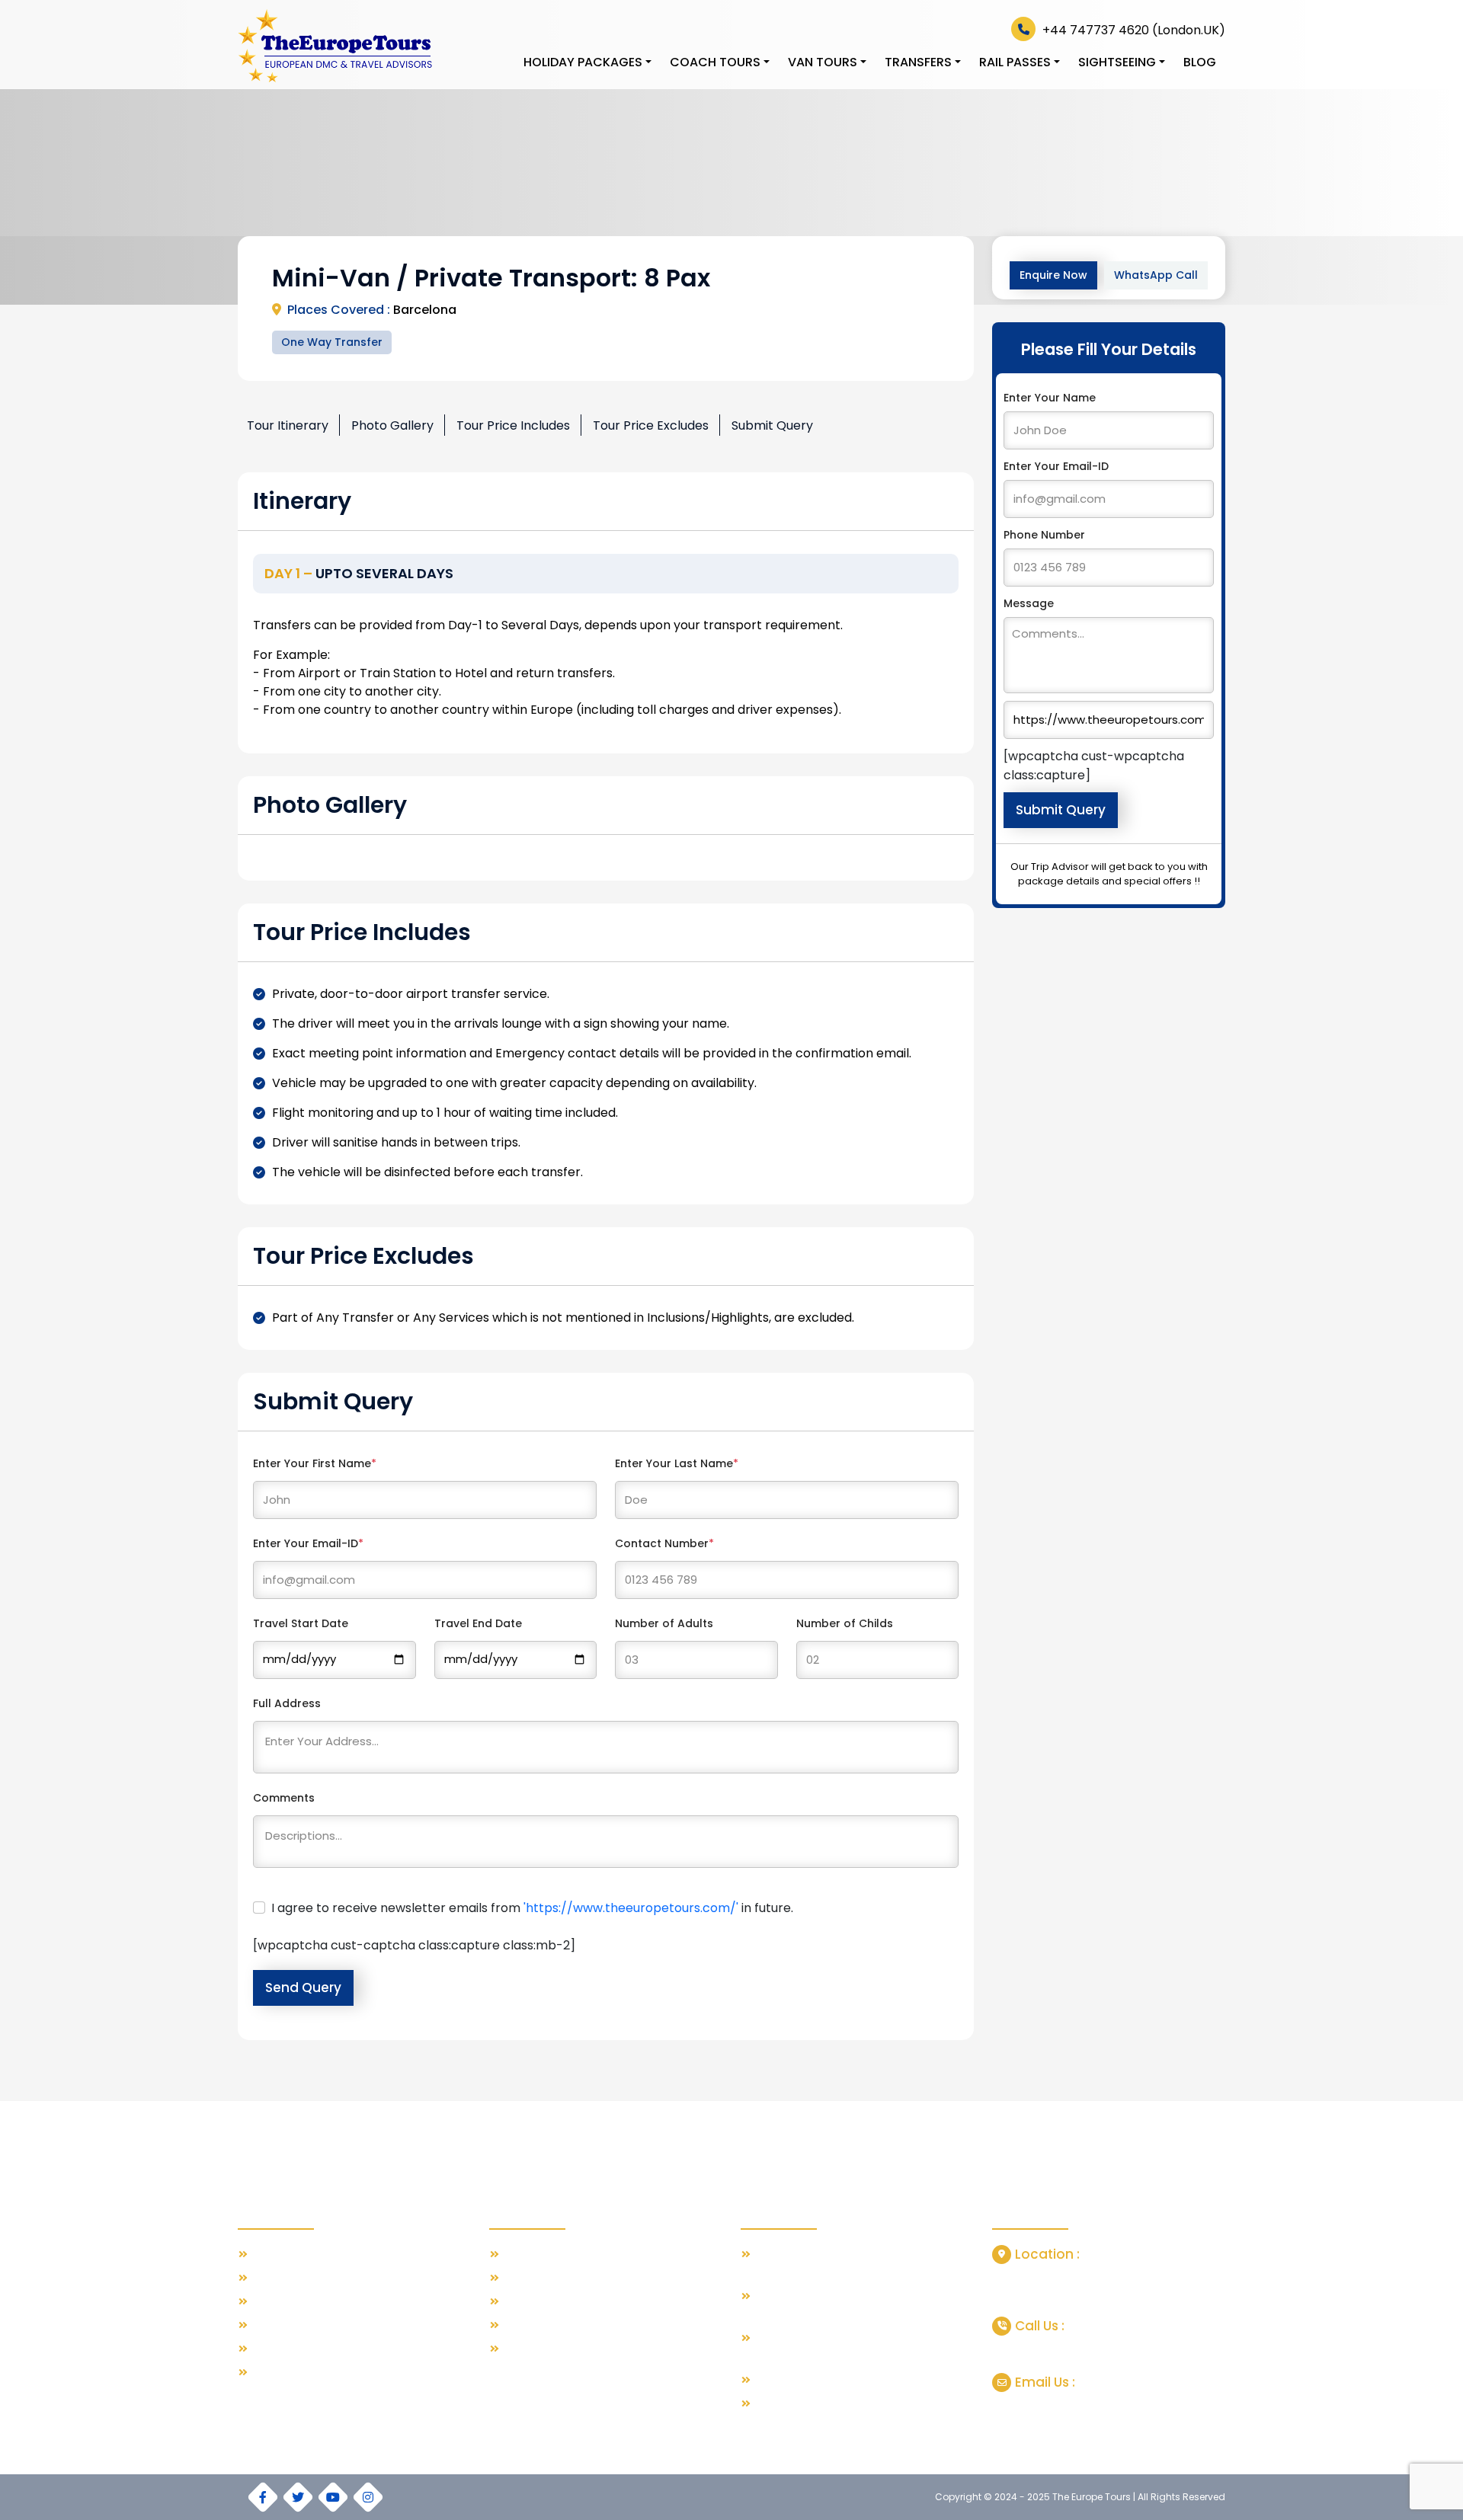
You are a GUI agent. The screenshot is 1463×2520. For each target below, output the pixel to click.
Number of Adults (664, 1623)
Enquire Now (1053, 275)
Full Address (287, 1703)
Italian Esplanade (547, 2325)
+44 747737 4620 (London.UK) (1132, 30)
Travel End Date (478, 1623)
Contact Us (280, 2302)
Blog (1200, 62)
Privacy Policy (285, 2349)
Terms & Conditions (301, 2325)
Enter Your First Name (315, 1463)
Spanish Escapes (546, 2302)
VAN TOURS (823, 62)
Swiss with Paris (543, 2255)
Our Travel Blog (291, 2255)
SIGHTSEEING (1117, 62)
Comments (284, 1798)
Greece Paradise (547, 2278)
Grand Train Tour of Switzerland (835, 2380)
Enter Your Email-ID (308, 1543)
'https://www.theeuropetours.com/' (631, 1908)
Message (1029, 603)
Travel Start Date (301, 1623)
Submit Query (772, 425)
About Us (274, 2278)
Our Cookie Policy (296, 2373)
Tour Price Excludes (651, 425)
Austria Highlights (546, 2349)
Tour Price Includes (513, 425)
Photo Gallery (392, 425)
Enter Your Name (1050, 398)
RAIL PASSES (1015, 62)
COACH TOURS (715, 62)
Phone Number (1044, 535)
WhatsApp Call (1156, 275)
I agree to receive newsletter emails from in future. (532, 1908)
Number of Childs (845, 1623)
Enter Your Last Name (677, 1463)
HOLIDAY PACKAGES (583, 62)
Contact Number (664, 1543)
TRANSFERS (918, 62)
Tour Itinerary (288, 425)
